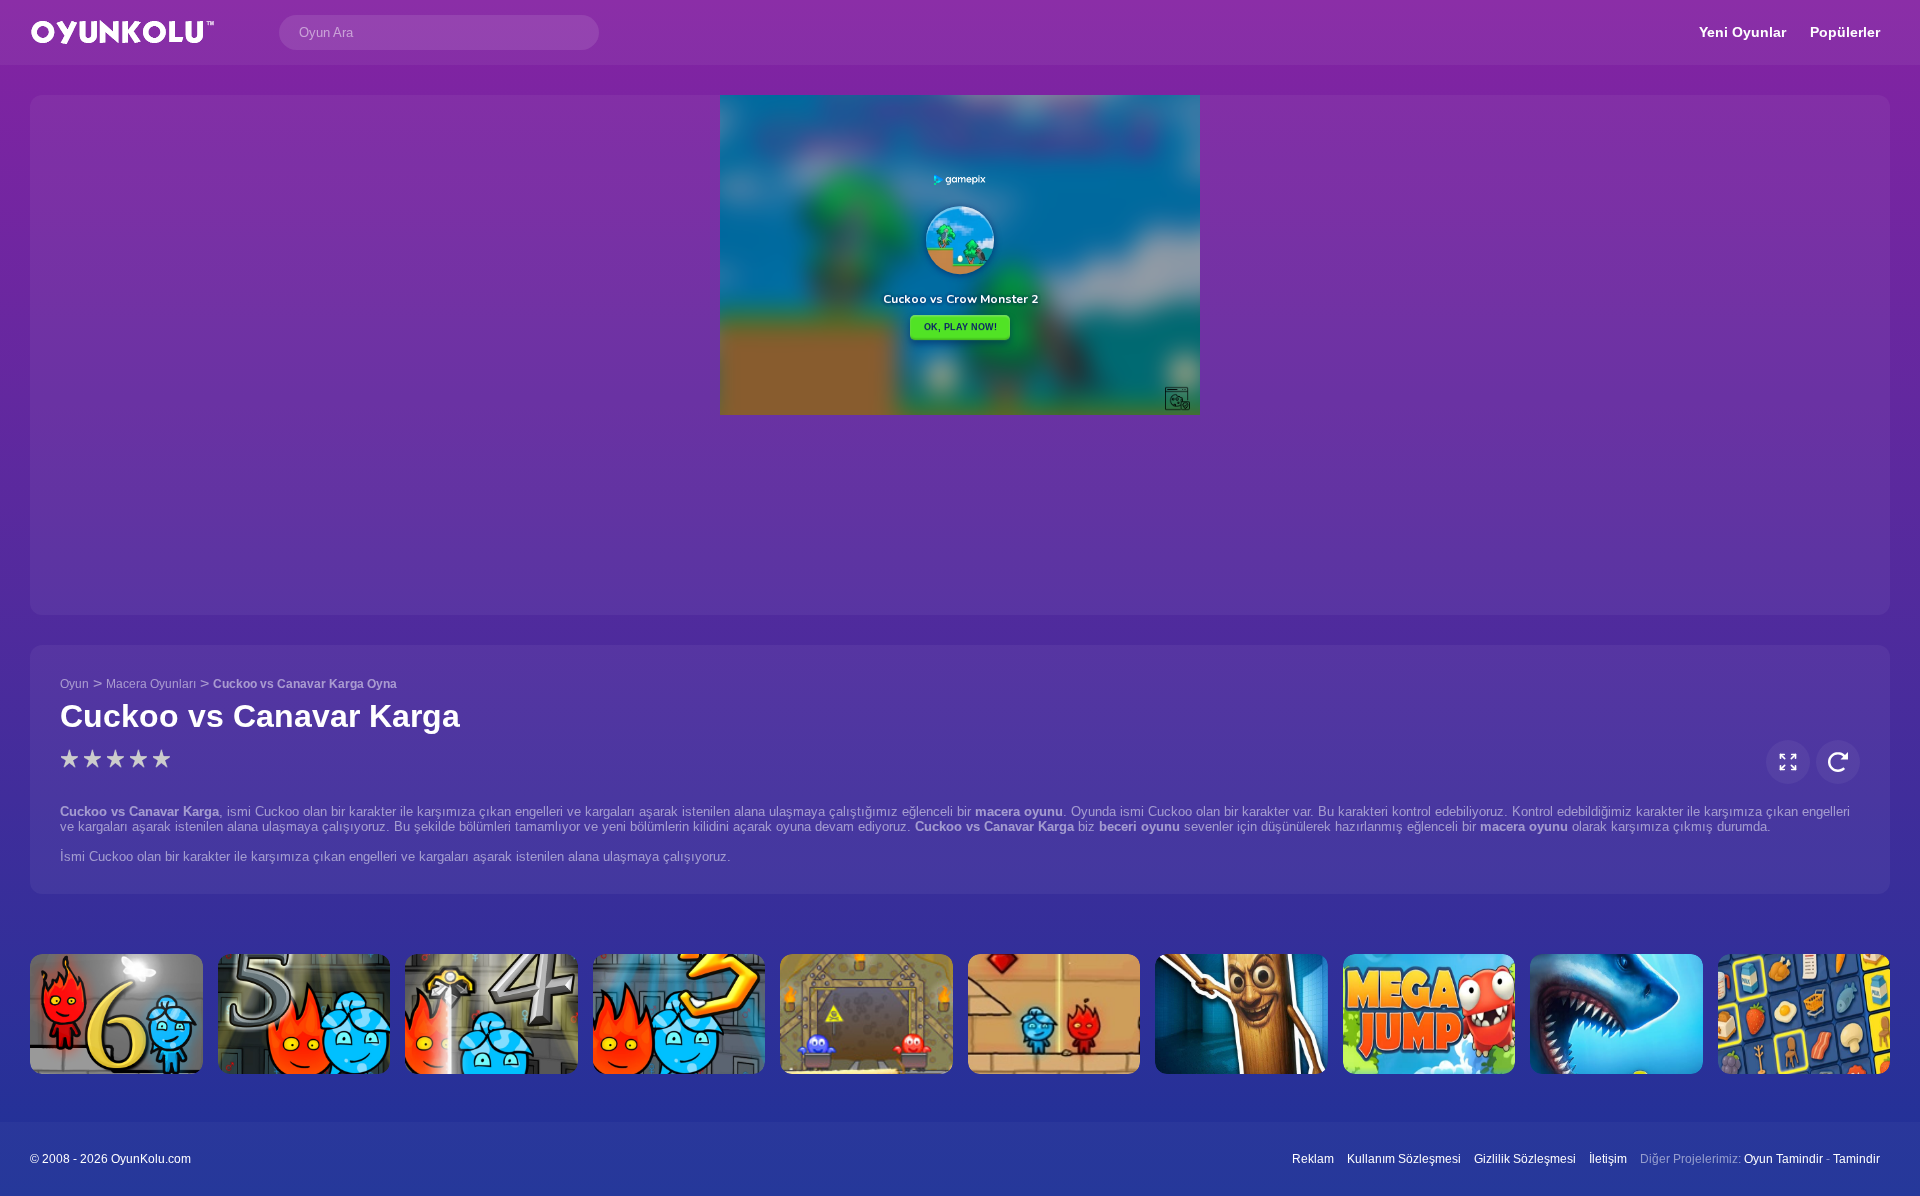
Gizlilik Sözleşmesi (1525, 1159)
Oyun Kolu (122, 32)
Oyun (74, 684)
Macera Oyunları (151, 684)
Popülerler (1845, 32)
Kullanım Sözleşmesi (1404, 1159)
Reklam (1313, 1159)
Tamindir (1856, 1159)
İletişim (1608, 1159)
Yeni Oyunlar (1742, 32)
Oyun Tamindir (1783, 1159)
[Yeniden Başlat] (1838, 762)
